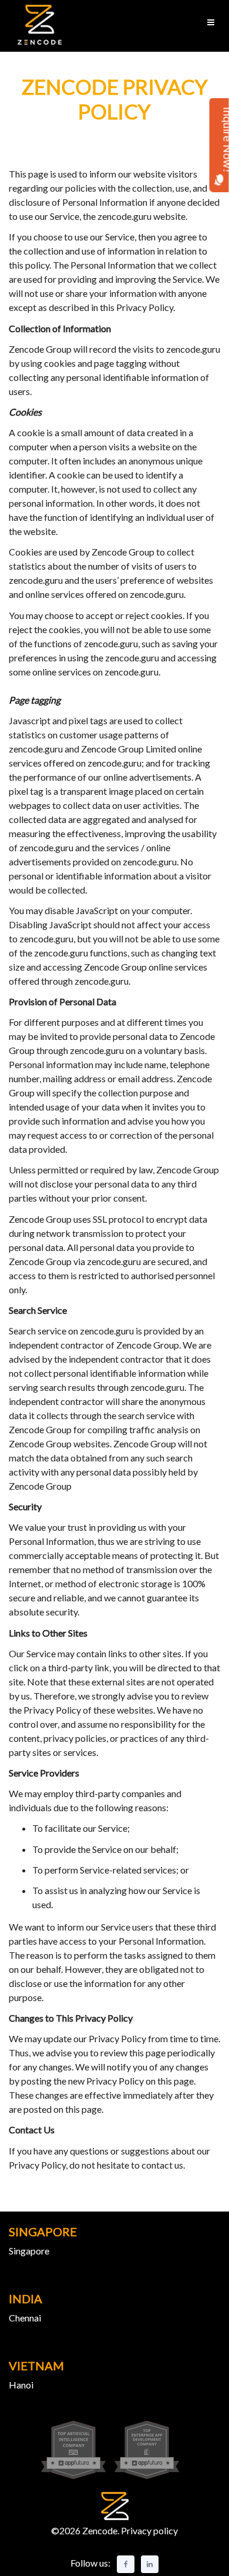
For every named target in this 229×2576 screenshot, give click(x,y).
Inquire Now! (219, 139)
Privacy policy (149, 2530)
